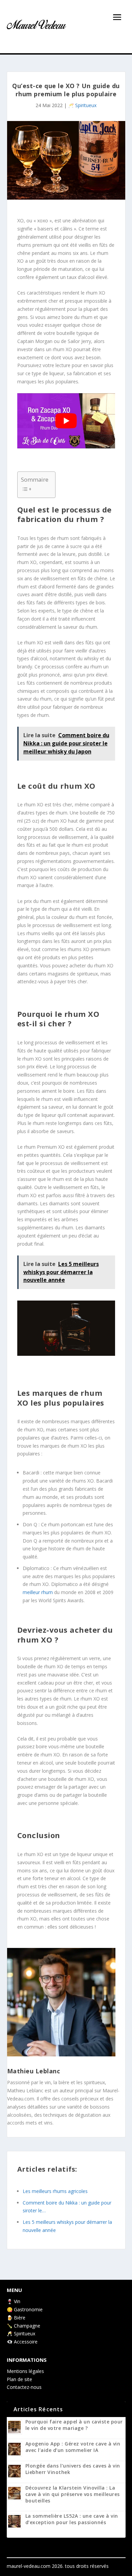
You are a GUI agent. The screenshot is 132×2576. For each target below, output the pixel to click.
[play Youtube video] (66, 421)
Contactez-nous (24, 2387)
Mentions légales (25, 2371)
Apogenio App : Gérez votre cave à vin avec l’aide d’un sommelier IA (73, 2447)
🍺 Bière (16, 2318)
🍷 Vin (14, 2301)
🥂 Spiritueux (82, 105)
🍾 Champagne (24, 2326)
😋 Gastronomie (25, 2309)
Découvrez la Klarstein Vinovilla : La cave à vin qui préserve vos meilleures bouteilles (73, 2494)
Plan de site (19, 2379)
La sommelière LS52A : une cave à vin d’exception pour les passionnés (72, 2519)
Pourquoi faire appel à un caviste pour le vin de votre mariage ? (74, 2425)
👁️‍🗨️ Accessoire (22, 2342)
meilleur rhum (38, 1592)
